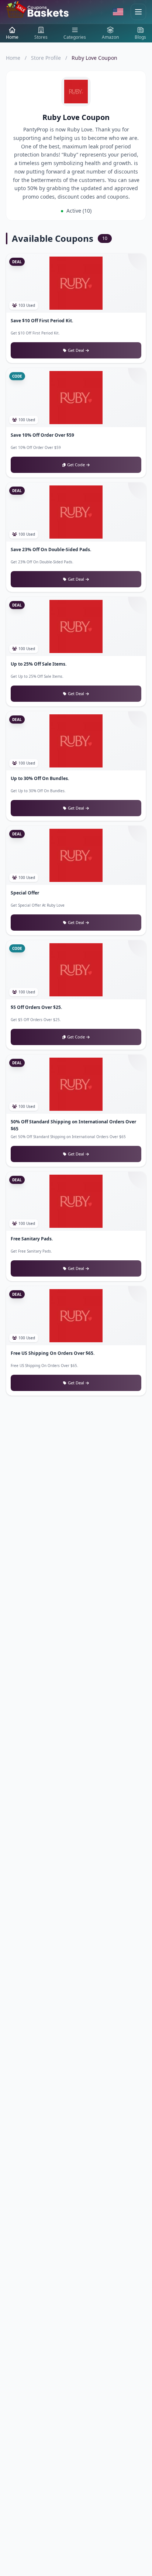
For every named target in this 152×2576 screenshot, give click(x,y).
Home (13, 58)
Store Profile (46, 58)
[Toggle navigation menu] (138, 12)
